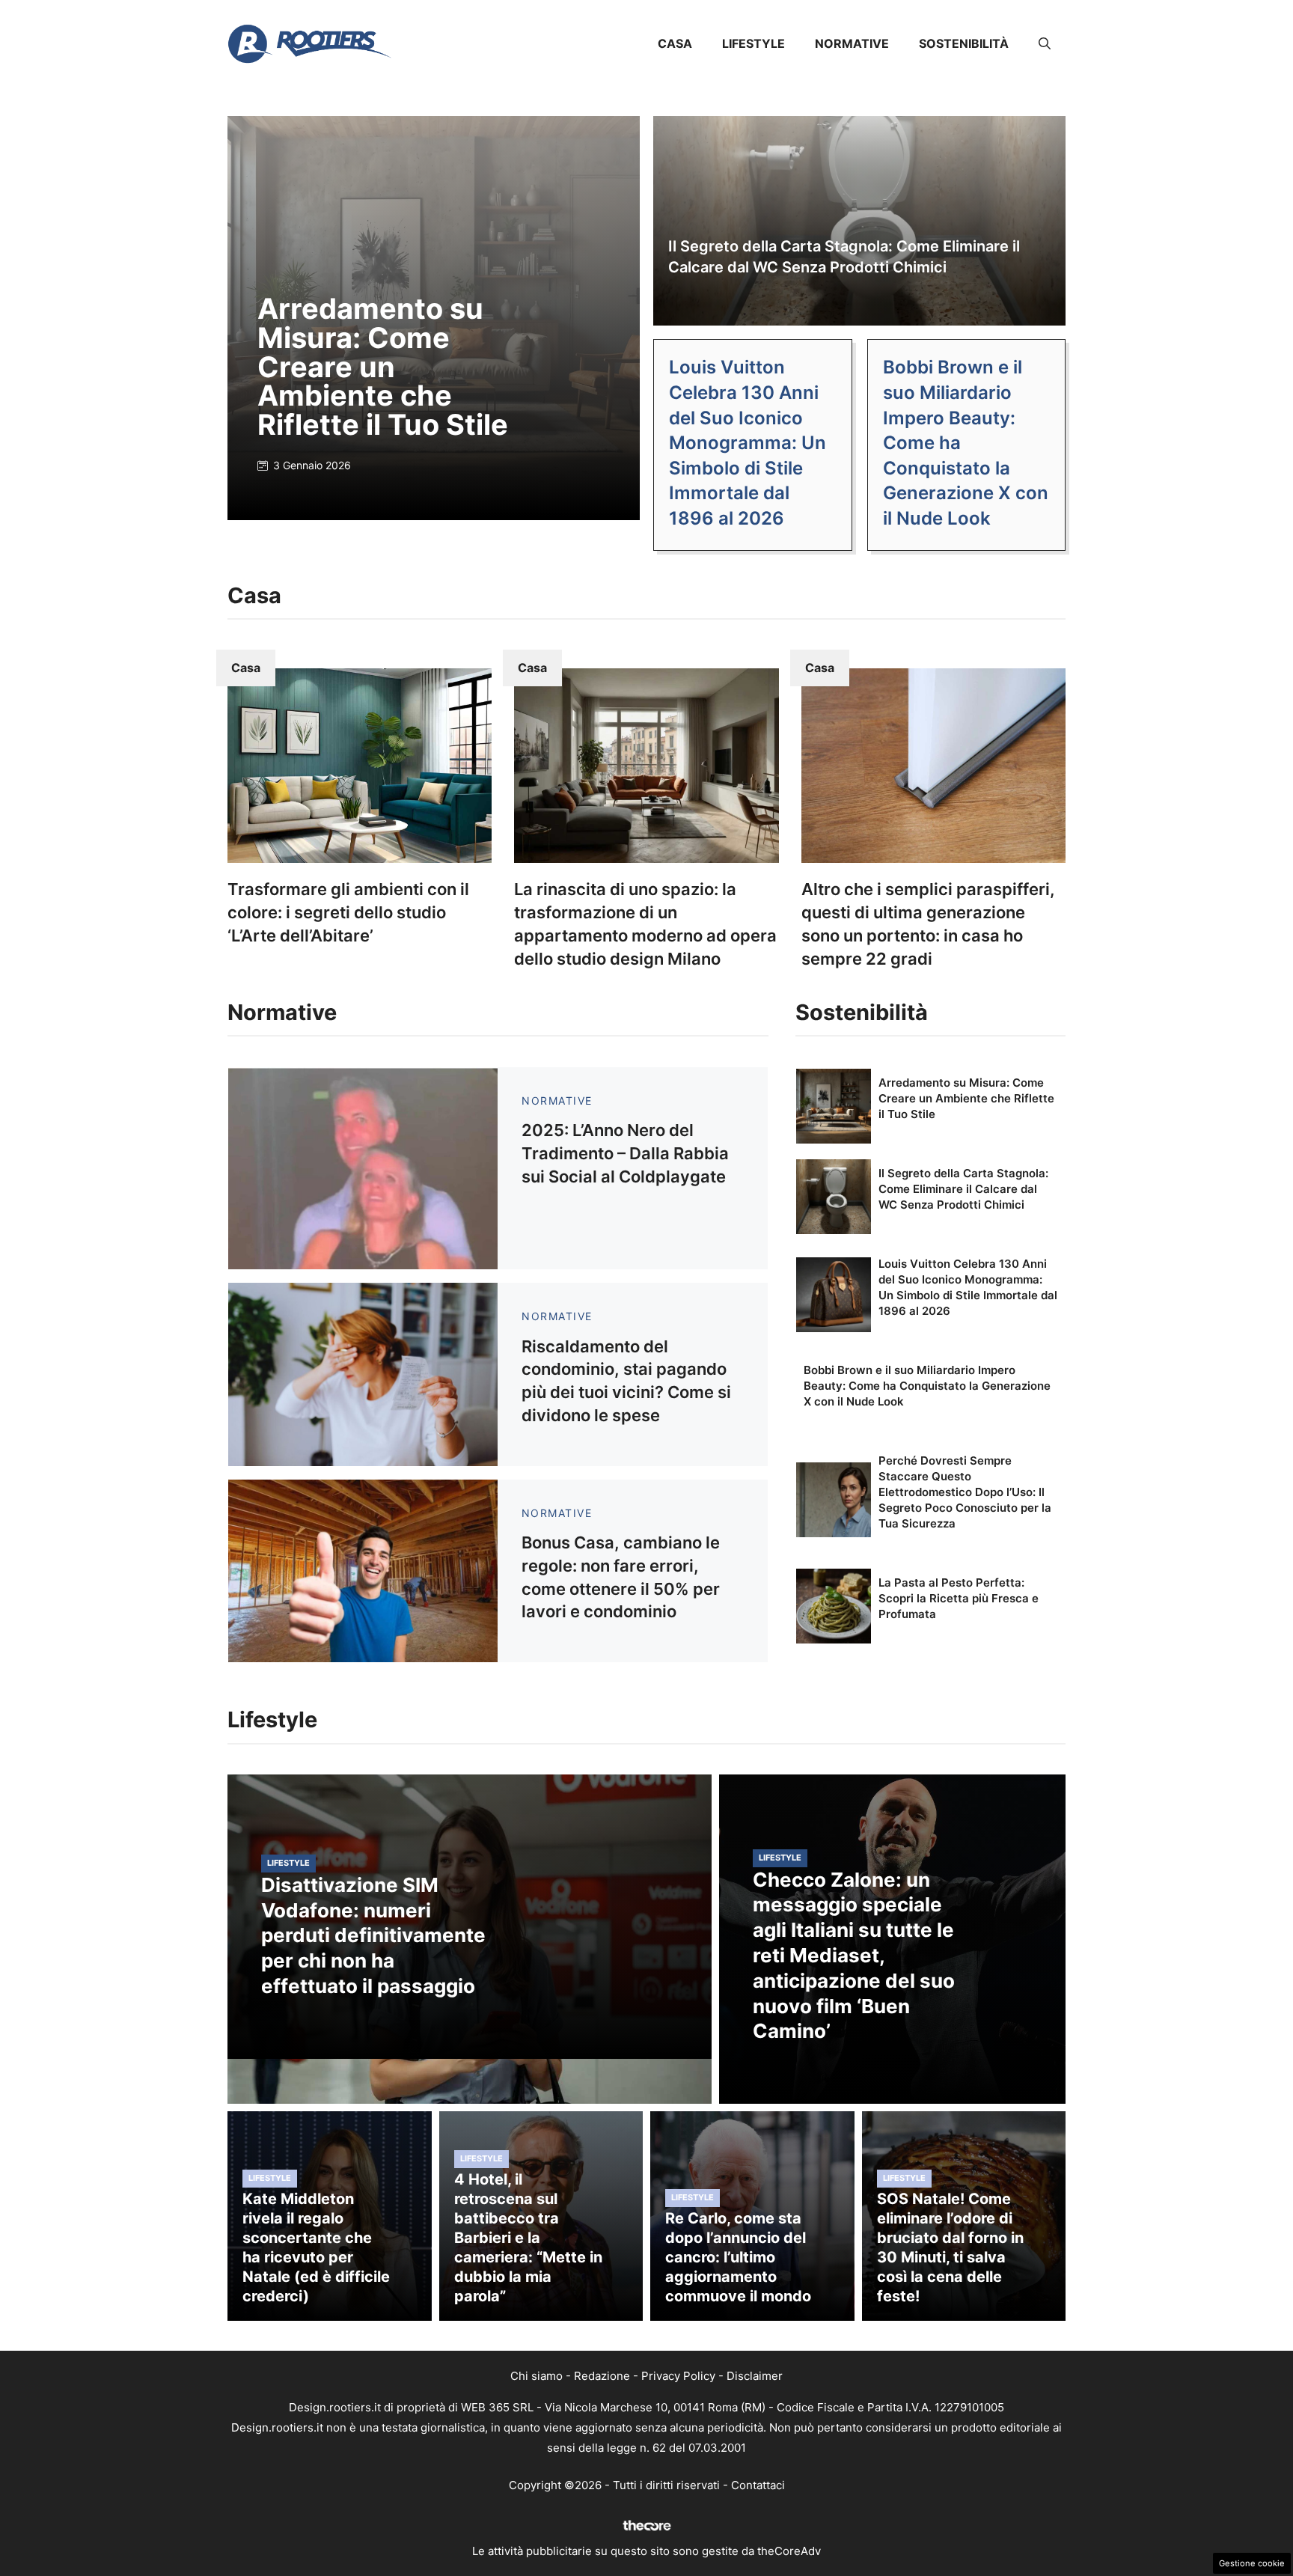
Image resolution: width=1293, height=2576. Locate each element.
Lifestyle (754, 43)
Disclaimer (755, 2376)
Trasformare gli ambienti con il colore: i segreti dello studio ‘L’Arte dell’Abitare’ (348, 912)
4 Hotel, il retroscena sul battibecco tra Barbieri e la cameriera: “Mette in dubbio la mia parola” (528, 2238)
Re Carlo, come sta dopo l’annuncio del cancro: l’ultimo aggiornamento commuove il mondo (738, 2257)
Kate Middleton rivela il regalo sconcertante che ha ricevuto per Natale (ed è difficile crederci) (316, 2247)
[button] (1045, 43)
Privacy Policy (678, 2376)
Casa (675, 43)
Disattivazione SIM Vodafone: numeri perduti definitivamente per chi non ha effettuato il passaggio (373, 1935)
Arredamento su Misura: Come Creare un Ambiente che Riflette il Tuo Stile (383, 366)
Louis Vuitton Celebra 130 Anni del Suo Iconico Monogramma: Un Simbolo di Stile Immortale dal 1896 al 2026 (748, 443)
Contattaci (758, 2485)
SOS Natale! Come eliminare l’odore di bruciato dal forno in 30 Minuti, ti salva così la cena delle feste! (950, 2247)
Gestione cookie (1252, 2563)
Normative (852, 43)
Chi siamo (537, 2376)
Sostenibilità (964, 43)
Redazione (602, 2376)
